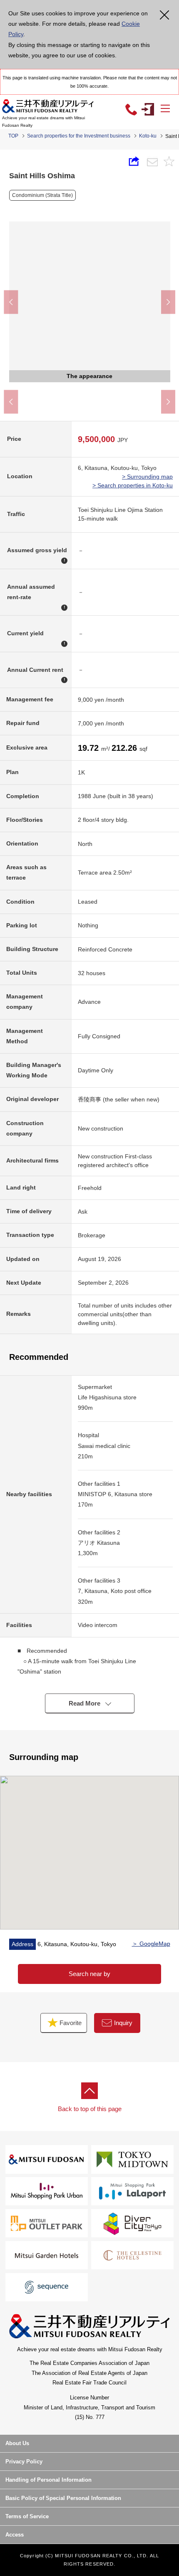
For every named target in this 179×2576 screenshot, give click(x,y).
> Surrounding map (147, 477)
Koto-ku (148, 136)
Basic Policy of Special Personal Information (63, 2498)
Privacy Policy (24, 2462)
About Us (17, 2443)
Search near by (89, 1974)
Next (168, 302)
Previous (11, 302)
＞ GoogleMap (151, 1944)
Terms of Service (27, 2516)
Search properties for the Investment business (79, 136)
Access (15, 2535)
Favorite (70, 2023)
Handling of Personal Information (48, 2480)
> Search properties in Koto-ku (133, 485)
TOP (13, 136)
